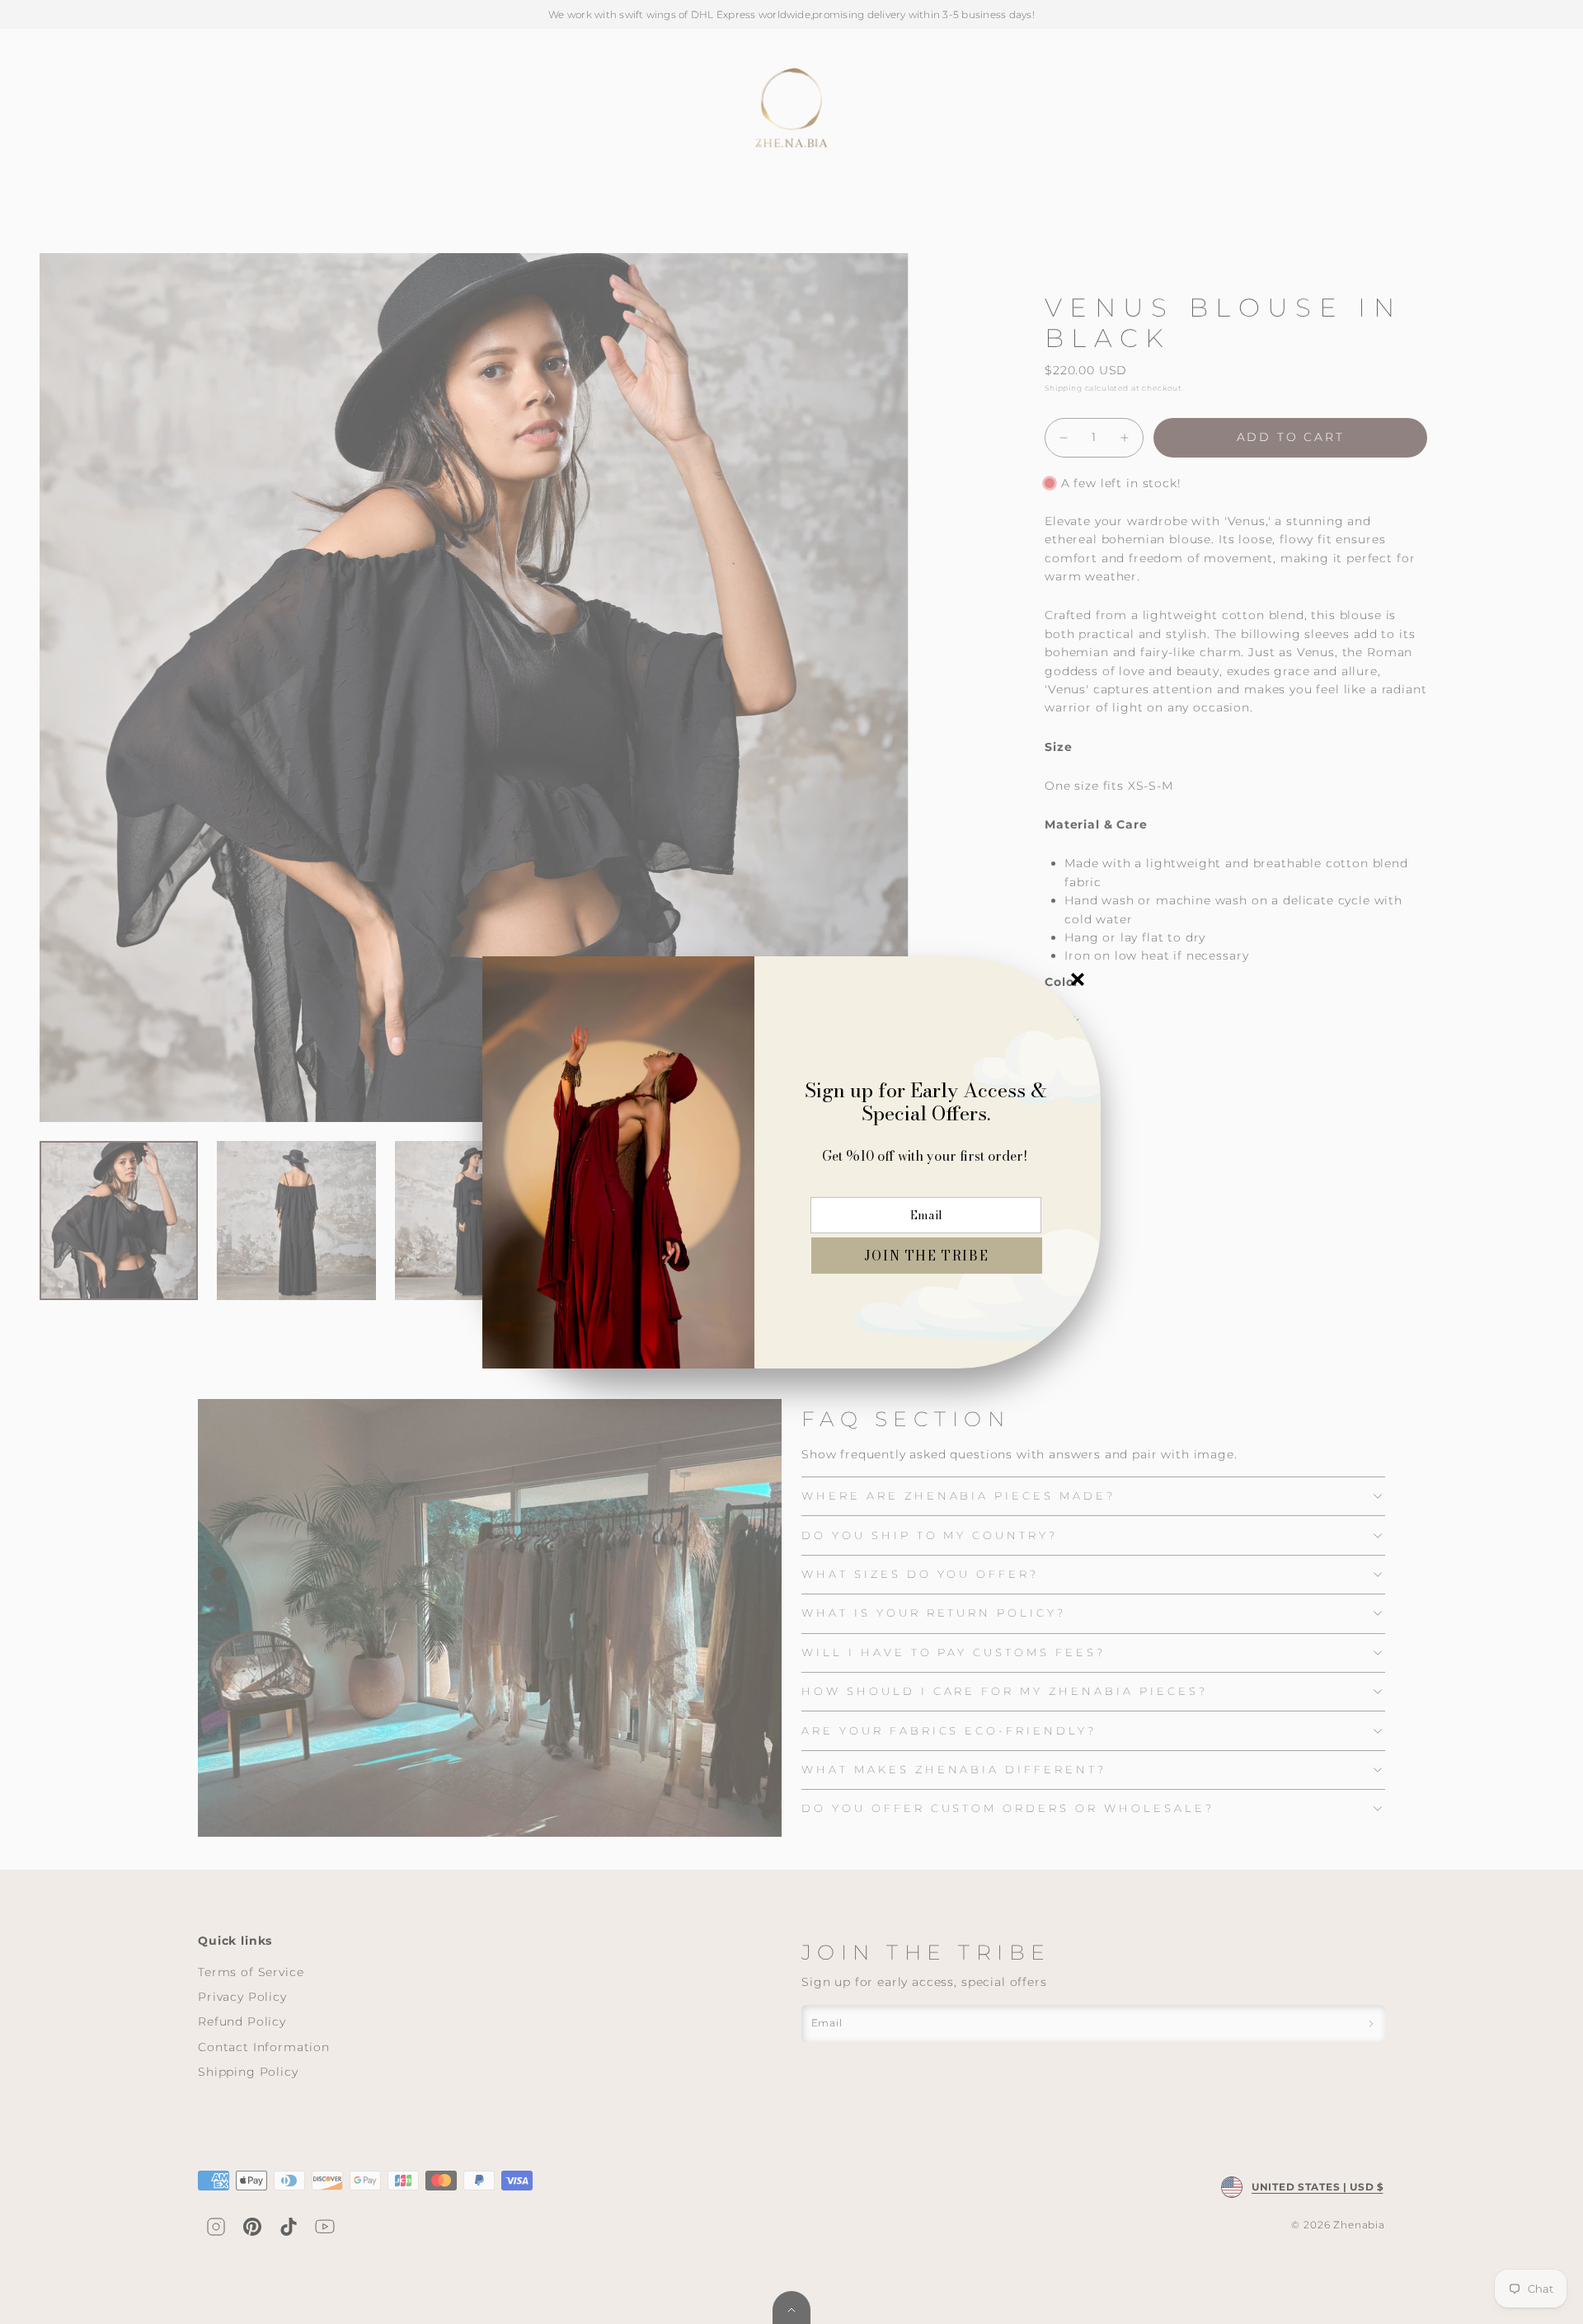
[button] (927, 1256)
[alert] (791, 1162)
